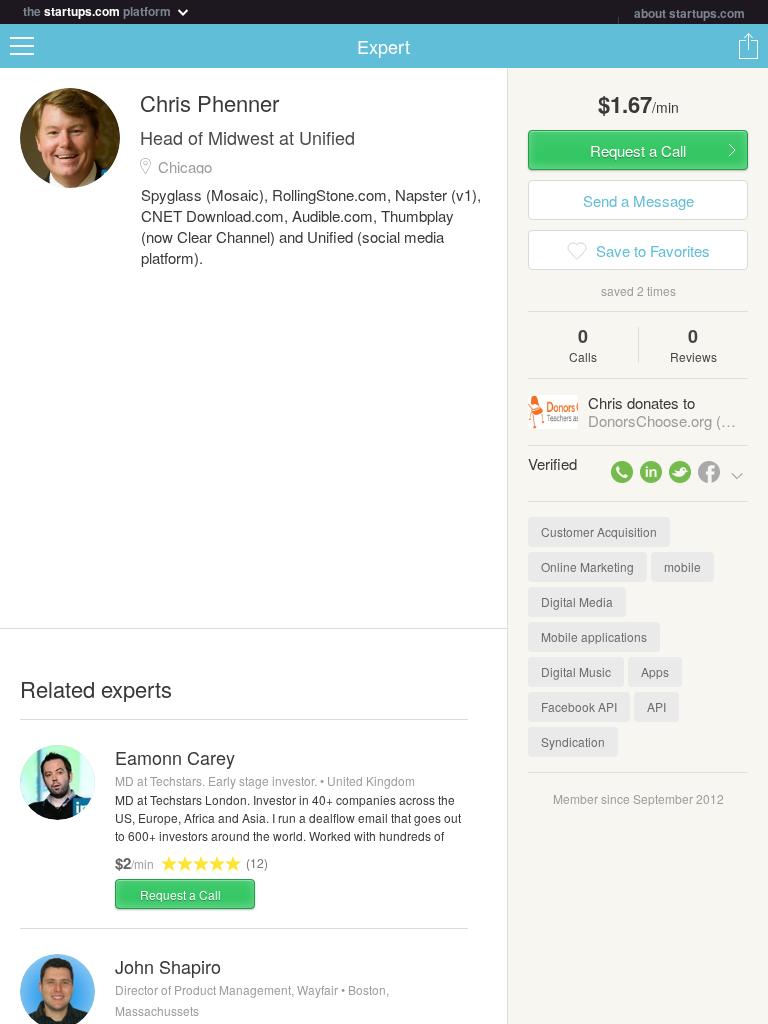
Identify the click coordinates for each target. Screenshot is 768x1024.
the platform (98, 9)
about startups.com (689, 13)
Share (748, 46)
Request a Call (180, 894)
